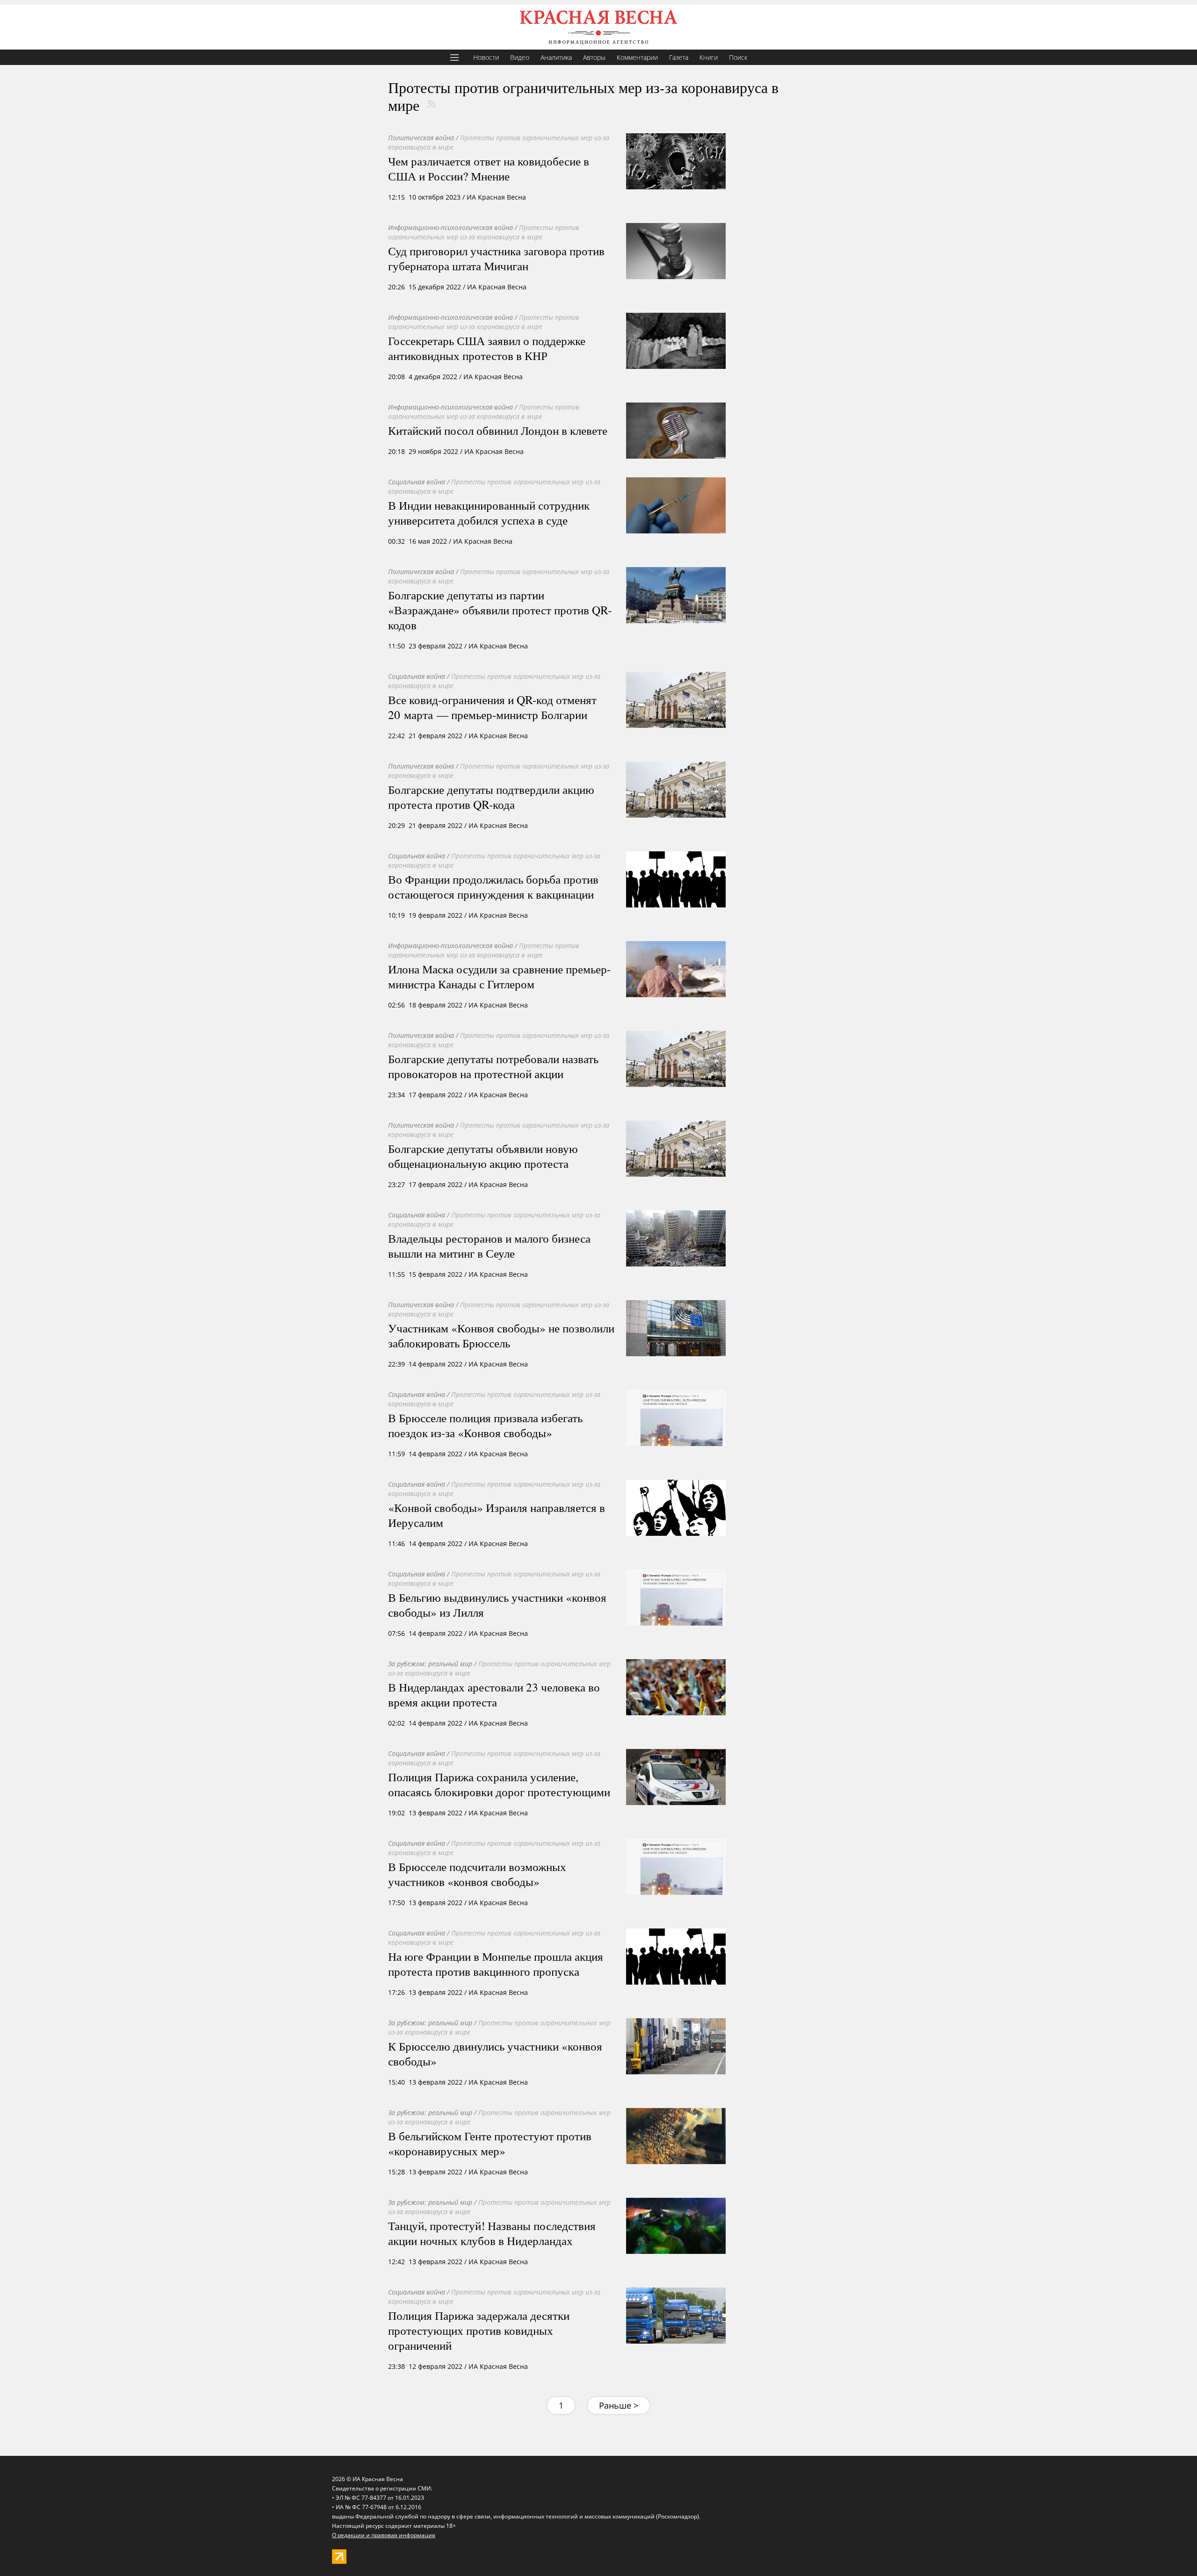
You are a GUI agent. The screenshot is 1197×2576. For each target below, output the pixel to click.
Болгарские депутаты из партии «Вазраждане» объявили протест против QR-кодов (500, 610)
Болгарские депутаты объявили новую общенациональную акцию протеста (483, 1156)
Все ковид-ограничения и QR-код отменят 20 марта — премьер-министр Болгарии (492, 707)
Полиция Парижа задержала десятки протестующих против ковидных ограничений (479, 2330)
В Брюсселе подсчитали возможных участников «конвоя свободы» (477, 1874)
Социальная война (417, 482)
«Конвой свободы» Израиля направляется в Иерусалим (497, 1515)
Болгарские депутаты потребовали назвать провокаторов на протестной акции (493, 1066)
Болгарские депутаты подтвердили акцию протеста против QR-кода (491, 797)
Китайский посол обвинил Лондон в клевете (498, 430)
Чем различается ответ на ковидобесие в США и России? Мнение (489, 168)
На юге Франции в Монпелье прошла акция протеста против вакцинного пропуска (496, 1964)
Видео (520, 57)
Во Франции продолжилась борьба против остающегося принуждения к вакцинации (493, 886)
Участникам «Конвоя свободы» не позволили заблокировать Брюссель (501, 1335)
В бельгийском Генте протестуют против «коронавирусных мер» (490, 2143)
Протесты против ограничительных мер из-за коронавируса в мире (484, 232)
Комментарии (637, 57)
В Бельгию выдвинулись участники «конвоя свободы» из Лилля (497, 1605)
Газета (679, 57)
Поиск (738, 57)
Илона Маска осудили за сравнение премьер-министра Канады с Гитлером (499, 976)
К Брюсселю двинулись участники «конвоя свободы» (495, 2053)
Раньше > (619, 2405)
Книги (709, 57)
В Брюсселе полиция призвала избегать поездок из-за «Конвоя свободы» (485, 1425)
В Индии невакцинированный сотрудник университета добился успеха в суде (489, 512)
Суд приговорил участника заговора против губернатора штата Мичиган (496, 258)
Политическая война (421, 138)
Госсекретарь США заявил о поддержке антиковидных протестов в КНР (487, 348)
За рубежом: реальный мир (430, 1664)
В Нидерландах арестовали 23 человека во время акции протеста (494, 1694)
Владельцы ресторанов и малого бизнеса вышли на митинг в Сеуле (489, 1245)
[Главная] (598, 27)
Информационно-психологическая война (451, 227)
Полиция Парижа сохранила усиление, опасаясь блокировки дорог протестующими (499, 1784)
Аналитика (556, 57)
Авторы (594, 57)
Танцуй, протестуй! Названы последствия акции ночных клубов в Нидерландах (492, 2233)
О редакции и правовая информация (384, 2535)
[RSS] (432, 104)
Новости (486, 57)
